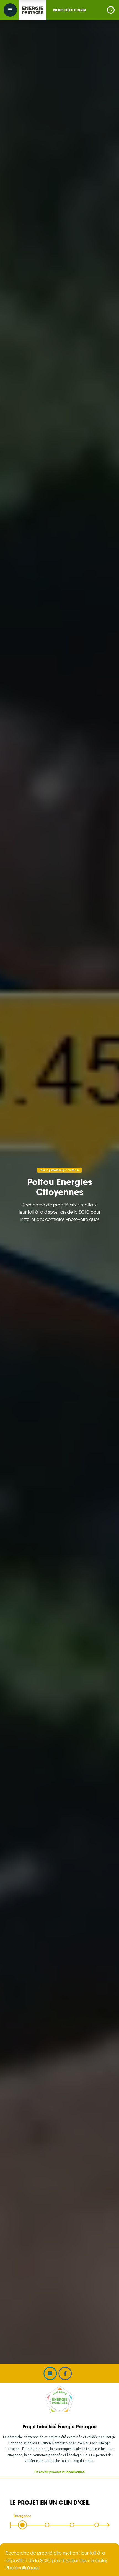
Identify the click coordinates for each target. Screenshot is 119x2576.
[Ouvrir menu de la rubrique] (111, 10)
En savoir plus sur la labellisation (60, 2472)
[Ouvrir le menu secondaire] (10, 10)
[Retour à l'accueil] (33, 10)
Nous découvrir (69, 10)
